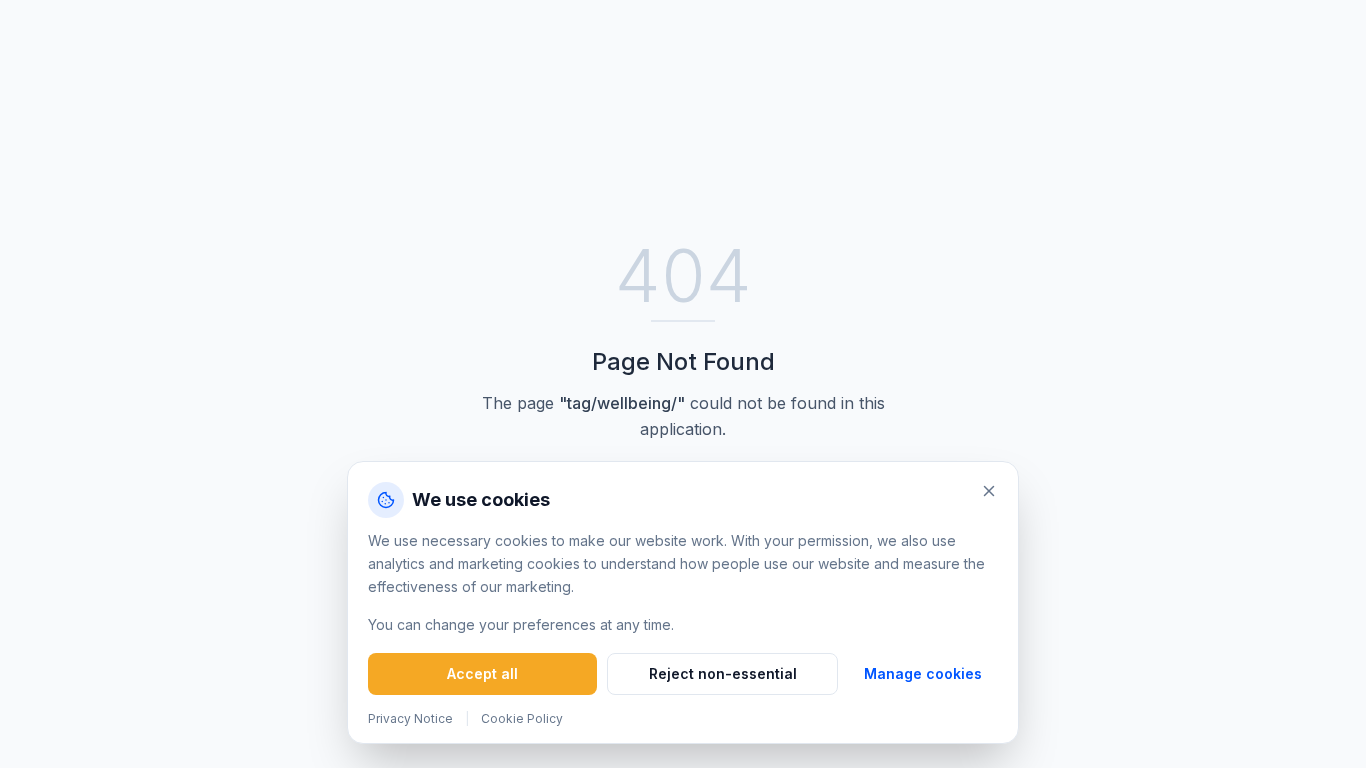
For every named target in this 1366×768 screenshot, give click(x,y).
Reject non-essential (723, 673)
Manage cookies (923, 673)
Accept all (482, 673)
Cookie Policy (522, 718)
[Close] (989, 491)
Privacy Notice (410, 718)
